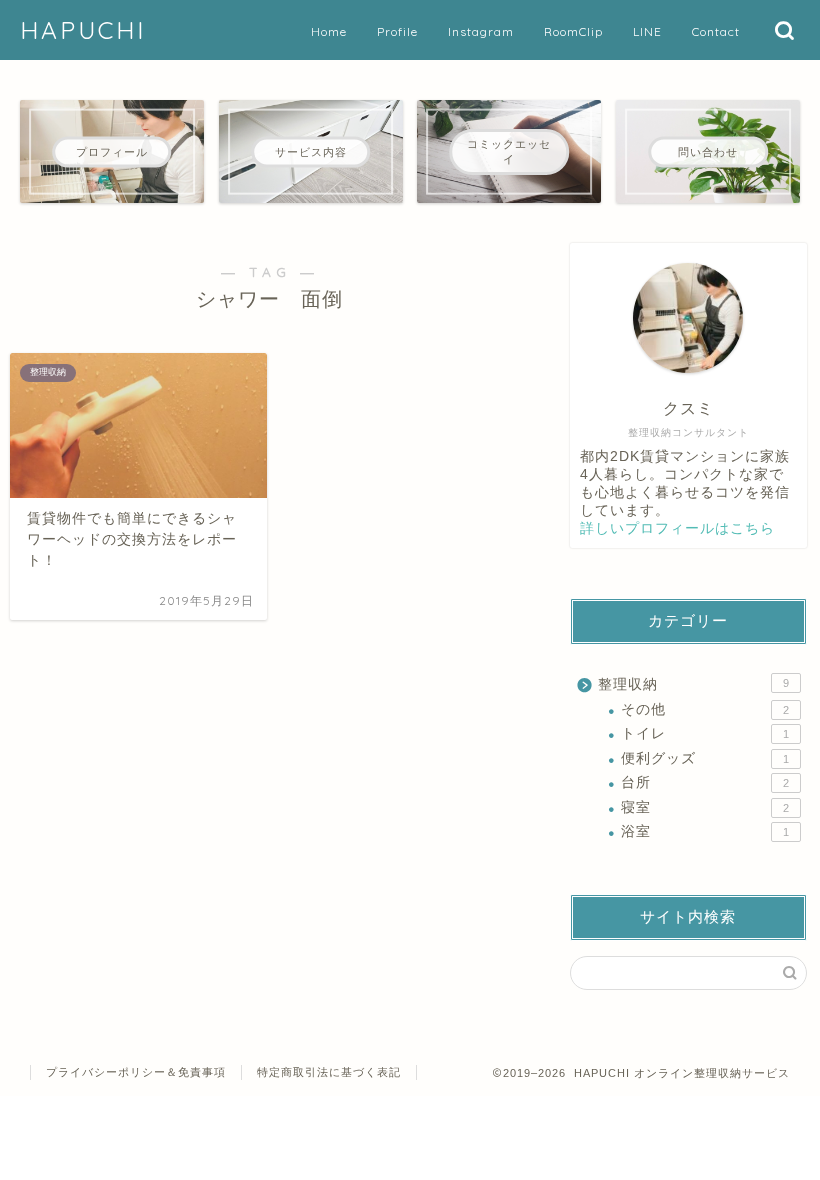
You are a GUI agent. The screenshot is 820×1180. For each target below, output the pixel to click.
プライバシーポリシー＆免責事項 (136, 1072)
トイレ (705, 733)
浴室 (705, 831)
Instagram (481, 31)
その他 (705, 709)
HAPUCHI (83, 30)
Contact (716, 31)
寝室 (705, 807)
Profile (397, 31)
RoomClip (573, 31)
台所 (705, 782)
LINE (647, 31)
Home (329, 31)
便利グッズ (705, 758)
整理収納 (693, 684)
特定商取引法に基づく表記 (329, 1072)
